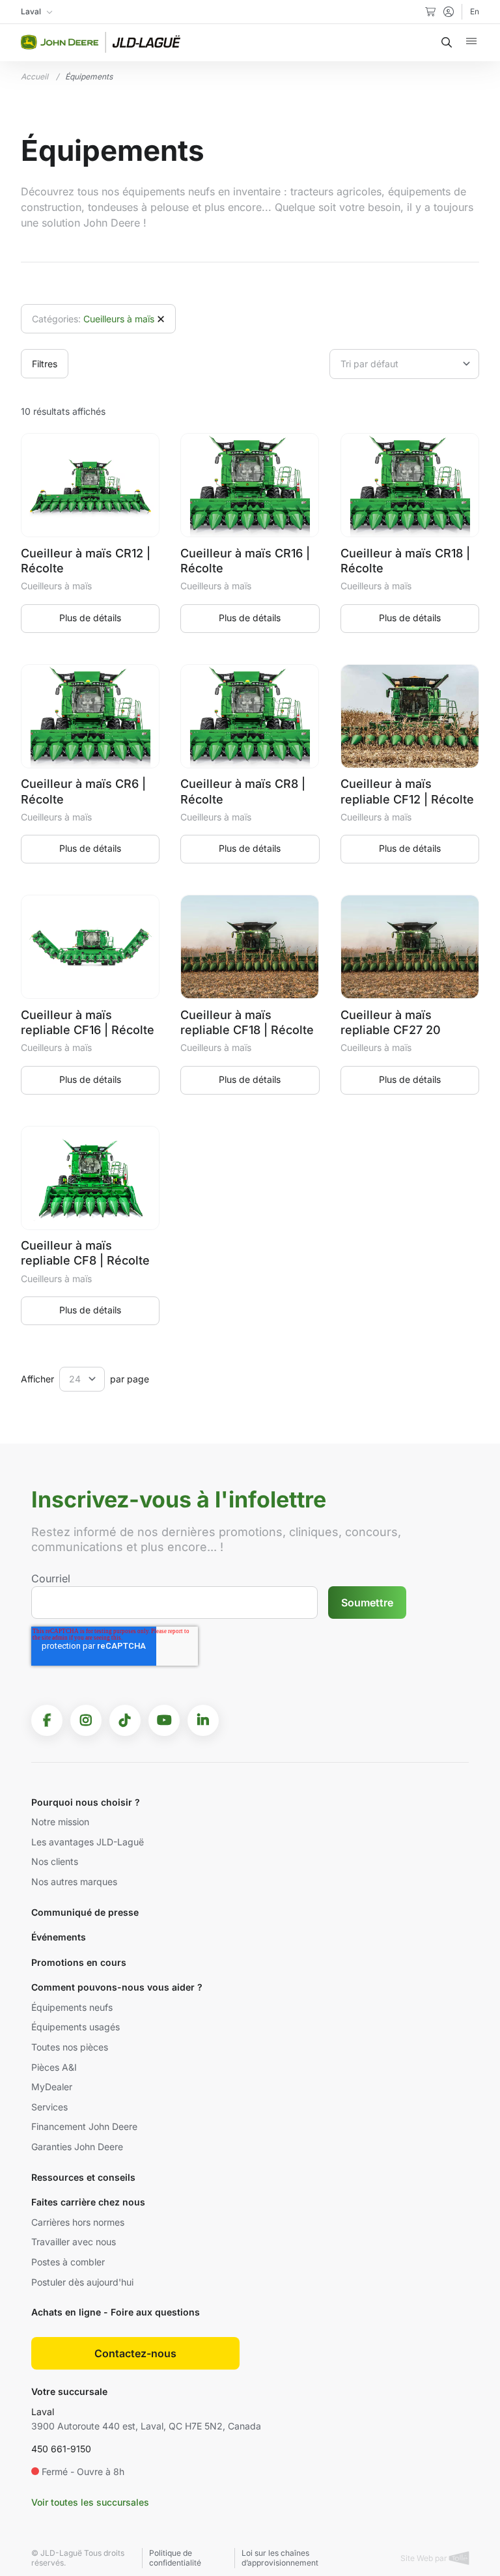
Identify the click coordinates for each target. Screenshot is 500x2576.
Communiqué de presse (85, 1912)
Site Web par (425, 2558)
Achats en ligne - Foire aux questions (116, 2312)
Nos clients (55, 1861)
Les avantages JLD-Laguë (88, 1842)
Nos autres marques (74, 1882)
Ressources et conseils (83, 2177)
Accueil (35, 77)
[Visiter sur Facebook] (47, 1720)
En (475, 11)
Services (49, 2107)
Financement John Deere (84, 2126)
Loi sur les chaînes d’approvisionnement (280, 2558)
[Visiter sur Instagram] (86, 1720)
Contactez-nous (135, 2353)
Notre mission (60, 1822)
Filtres (45, 364)
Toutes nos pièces (70, 2047)
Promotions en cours (79, 1962)
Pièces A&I (54, 2067)
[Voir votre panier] (430, 12)
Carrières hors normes (78, 2222)
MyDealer (52, 2087)
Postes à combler (68, 2262)
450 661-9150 (61, 2449)
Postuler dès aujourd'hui (82, 2282)
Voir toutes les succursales (90, 2502)
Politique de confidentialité (175, 2558)
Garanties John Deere (77, 2147)
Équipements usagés (76, 2027)
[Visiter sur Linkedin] (203, 1720)
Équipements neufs (72, 2007)
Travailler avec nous (74, 2242)
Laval (43, 2412)
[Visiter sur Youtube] (164, 1720)
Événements (59, 1937)
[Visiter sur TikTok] (125, 1720)
